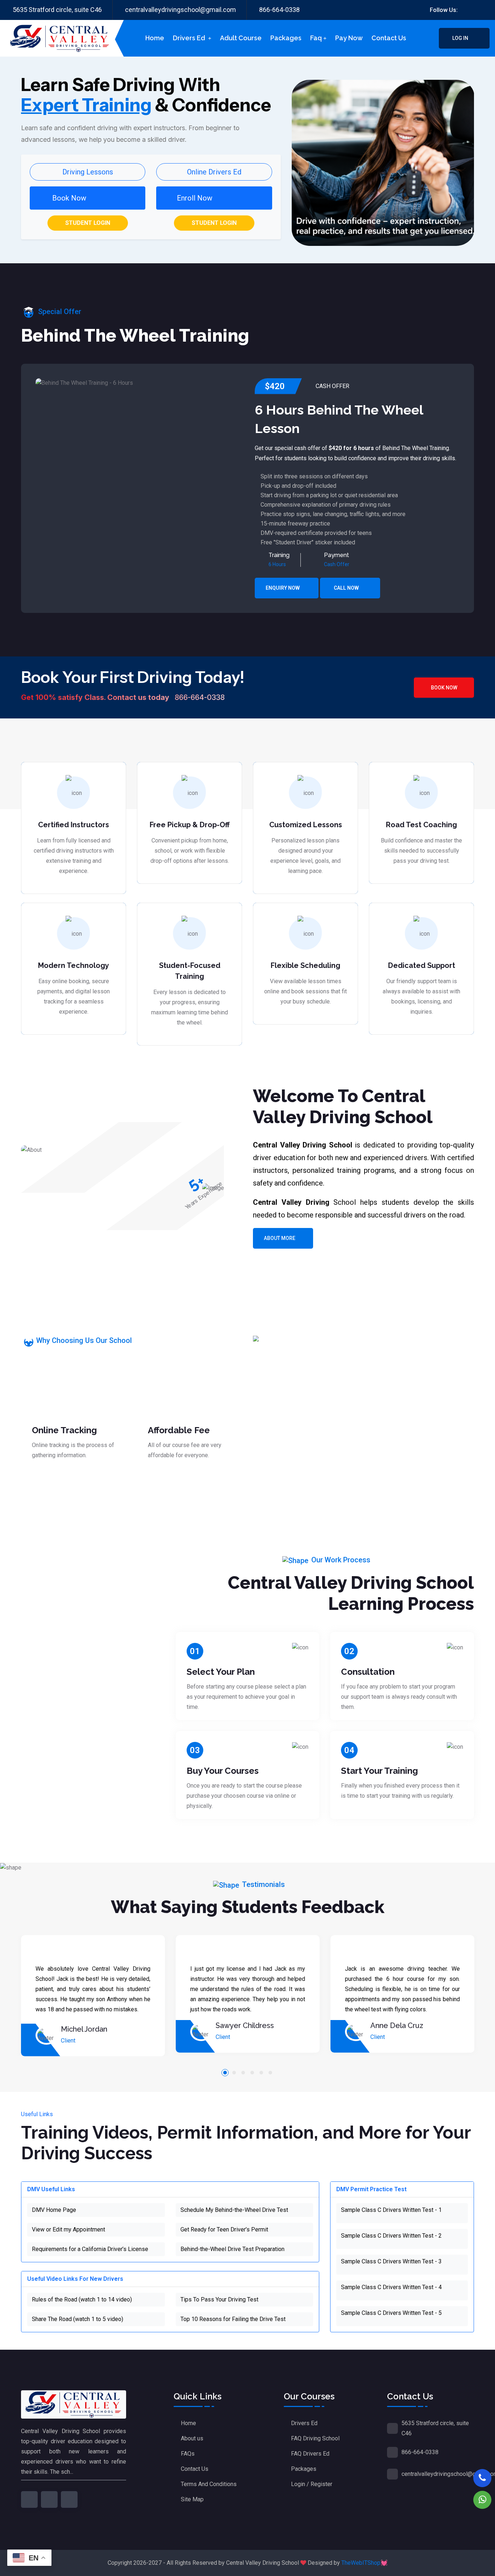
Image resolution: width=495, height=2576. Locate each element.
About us (192, 2438)
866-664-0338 (279, 10)
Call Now (347, 588)
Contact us (389, 38)
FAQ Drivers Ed (310, 2454)
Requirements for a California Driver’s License (90, 2249)
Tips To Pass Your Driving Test (219, 2299)
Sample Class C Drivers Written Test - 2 (391, 2236)
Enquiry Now (283, 588)
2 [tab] (234, 2073)
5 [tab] (261, 2073)
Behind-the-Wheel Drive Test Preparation (232, 2249)
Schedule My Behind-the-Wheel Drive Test (234, 2210)
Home (155, 38)
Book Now (444, 688)
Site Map (192, 2499)
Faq (316, 38)
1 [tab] (225, 2073)
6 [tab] (270, 2073)
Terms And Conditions (209, 2484)
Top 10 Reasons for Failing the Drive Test (233, 2319)
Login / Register (312, 2484)
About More (280, 1238)
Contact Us (195, 2469)
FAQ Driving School (315, 2438)
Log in (461, 38)
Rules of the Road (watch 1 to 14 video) (82, 2299)
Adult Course (241, 38)
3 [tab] (243, 2073)
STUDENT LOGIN (88, 223)
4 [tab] (252, 2073)
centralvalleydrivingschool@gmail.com (180, 10)
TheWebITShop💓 (365, 2563)
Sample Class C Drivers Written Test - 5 (391, 2313)
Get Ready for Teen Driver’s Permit (224, 2229)
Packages (286, 38)
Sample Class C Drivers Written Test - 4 (391, 2287)
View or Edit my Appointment (68, 2229)
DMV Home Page (54, 2210)
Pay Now (349, 38)
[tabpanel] (93, 1996)
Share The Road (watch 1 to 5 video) (78, 2319)
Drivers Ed (190, 38)
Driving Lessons (88, 172)
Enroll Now (195, 198)
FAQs (188, 2454)
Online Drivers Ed (214, 172)
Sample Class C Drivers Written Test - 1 (391, 2210)
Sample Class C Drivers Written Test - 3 (391, 2261)
